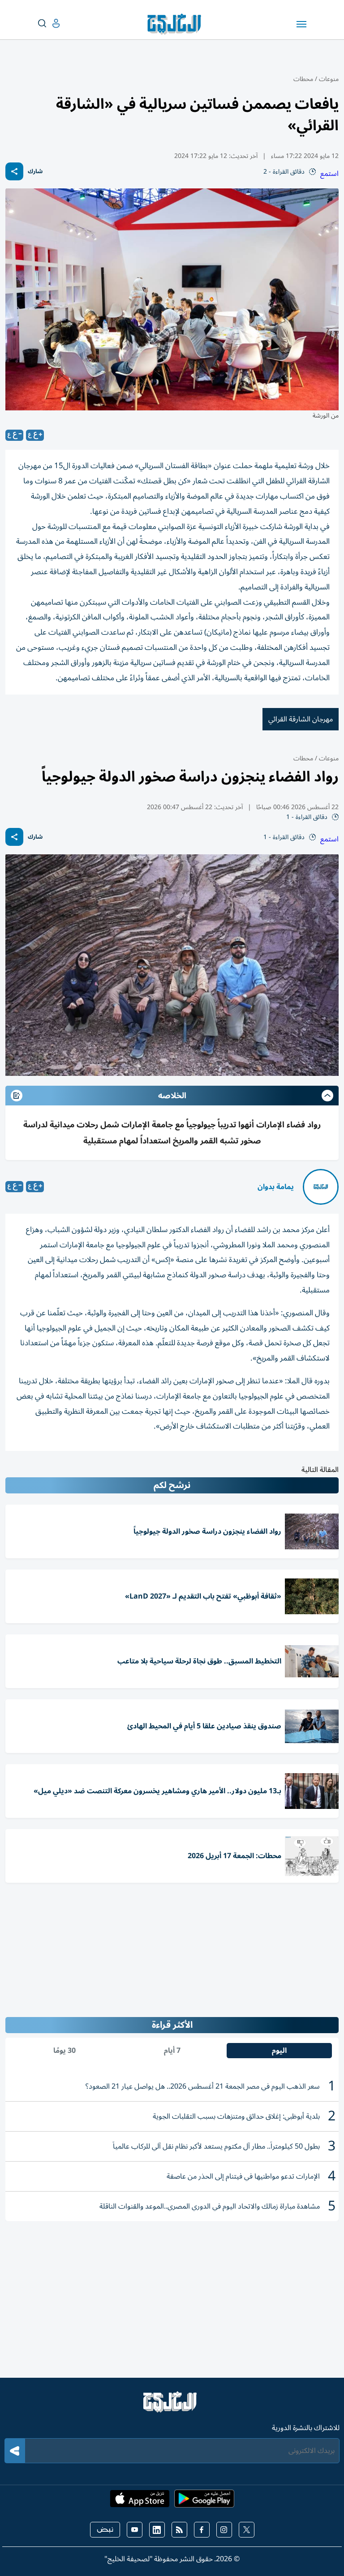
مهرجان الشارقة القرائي (301, 719)
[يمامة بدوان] (321, 1187)
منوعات (329, 79)
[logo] (176, 24)
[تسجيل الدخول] (49, 23)
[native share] (14, 171)
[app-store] (140, 2501)
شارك (35, 172)
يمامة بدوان (276, 1187)
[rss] (179, 2530)
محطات (303, 79)
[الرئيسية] (172, 2406)
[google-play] (204, 2501)
